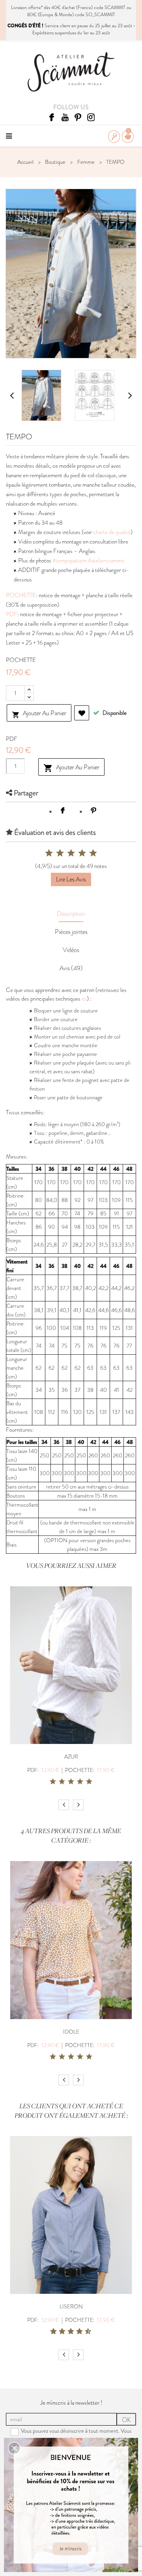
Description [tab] (71, 914)
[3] (71, 853)
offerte (35, 7)
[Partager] (63, 810)
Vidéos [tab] (71, 950)
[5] (93, 853)
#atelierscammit (106, 561)
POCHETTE (21, 595)
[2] (60, 853)
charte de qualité (112, 532)
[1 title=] (53, 1782)
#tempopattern (70, 561)
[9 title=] (85, 2332)
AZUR (71, 1757)
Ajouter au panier (39, 714)
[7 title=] (77, 2332)
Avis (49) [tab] (71, 968)
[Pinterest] (93, 810)
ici (84, 999)
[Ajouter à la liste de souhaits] (82, 713)
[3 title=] (71, 1782)
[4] (82, 853)
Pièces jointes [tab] (71, 932)
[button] (14, 2448)
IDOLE (71, 2032)
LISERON (71, 2306)
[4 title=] (80, 1782)
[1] (49, 853)
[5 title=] (89, 1782)
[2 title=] (62, 1782)
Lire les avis (71, 879)
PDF (12, 614)
